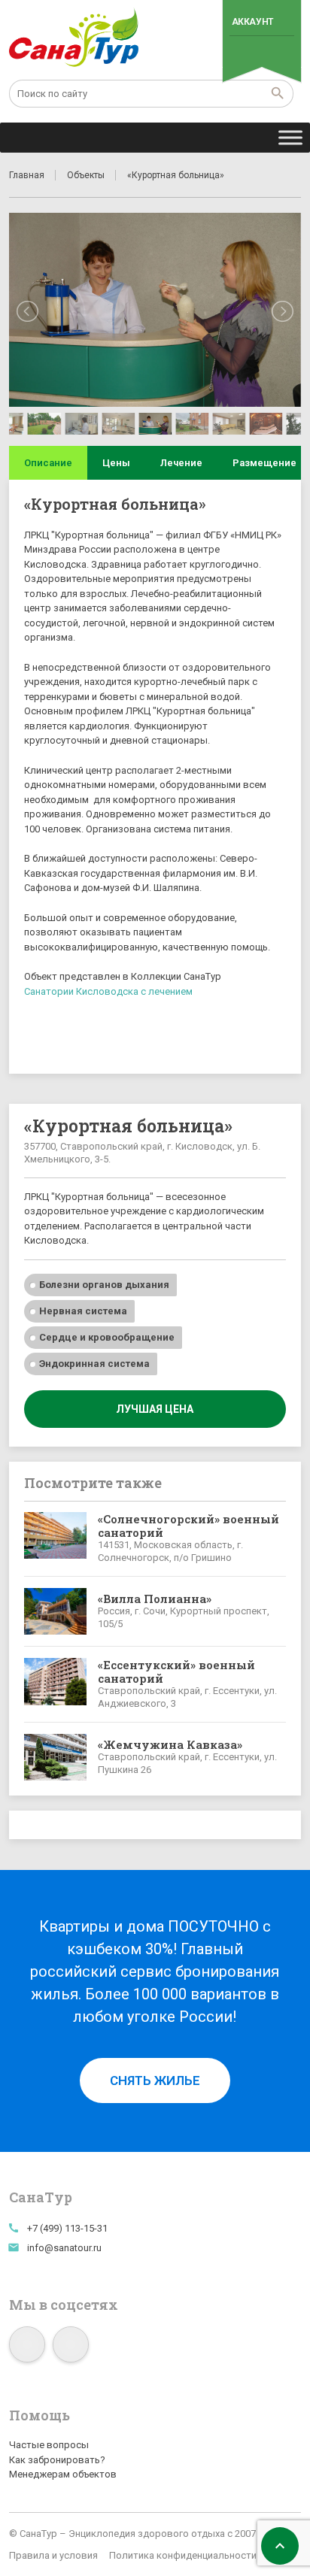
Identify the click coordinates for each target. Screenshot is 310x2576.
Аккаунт (252, 22)
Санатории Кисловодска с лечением (108, 991)
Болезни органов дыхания (104, 1285)
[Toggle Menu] (290, 137)
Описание (48, 463)
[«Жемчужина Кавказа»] (55, 1757)
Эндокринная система (94, 1364)
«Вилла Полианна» (155, 1599)
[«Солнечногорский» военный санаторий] (55, 1538)
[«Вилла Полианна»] (55, 1611)
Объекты (86, 175)
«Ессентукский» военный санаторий (176, 1671)
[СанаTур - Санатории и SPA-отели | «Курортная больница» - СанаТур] (74, 38)
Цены (116, 463)
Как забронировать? (57, 2460)
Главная (27, 175)
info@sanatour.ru (64, 2248)
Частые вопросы (49, 2445)
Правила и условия (53, 2555)
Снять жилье (155, 2080)
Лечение (181, 463)
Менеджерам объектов (63, 2474)
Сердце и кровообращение (107, 1337)
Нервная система (83, 1311)
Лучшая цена (155, 1409)
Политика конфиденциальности (183, 2555)
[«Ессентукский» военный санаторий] (55, 1684)
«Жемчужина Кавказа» (170, 1744)
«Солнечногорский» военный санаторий (188, 1526)
